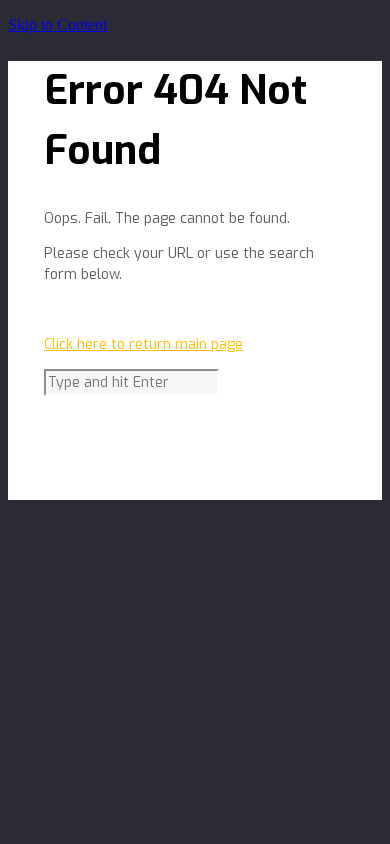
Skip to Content (57, 24)
